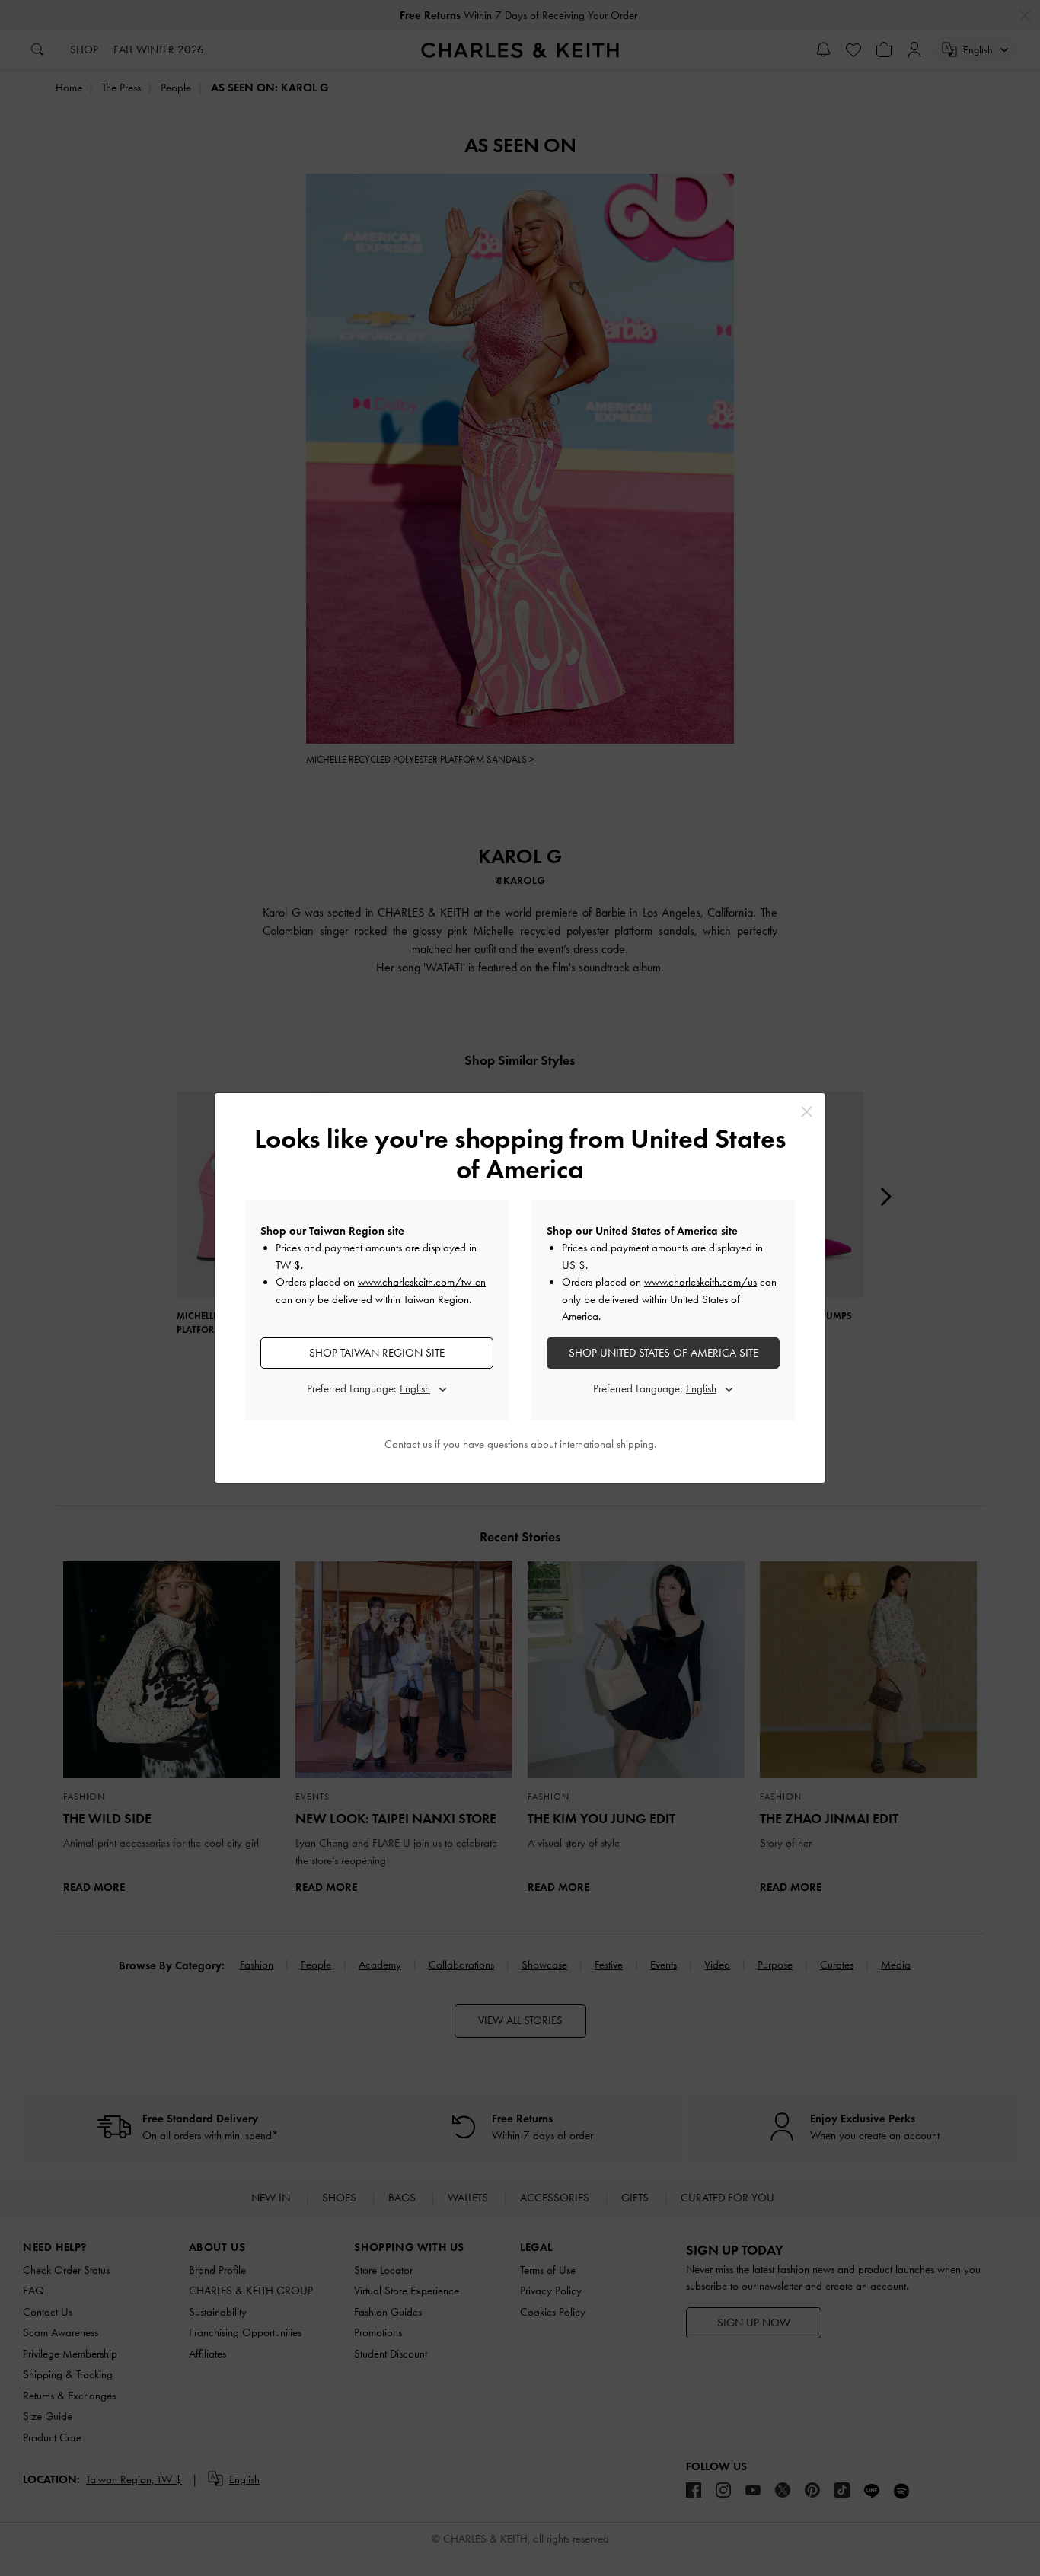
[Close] (807, 1112)
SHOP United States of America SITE (664, 1353)
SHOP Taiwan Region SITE (377, 1353)
